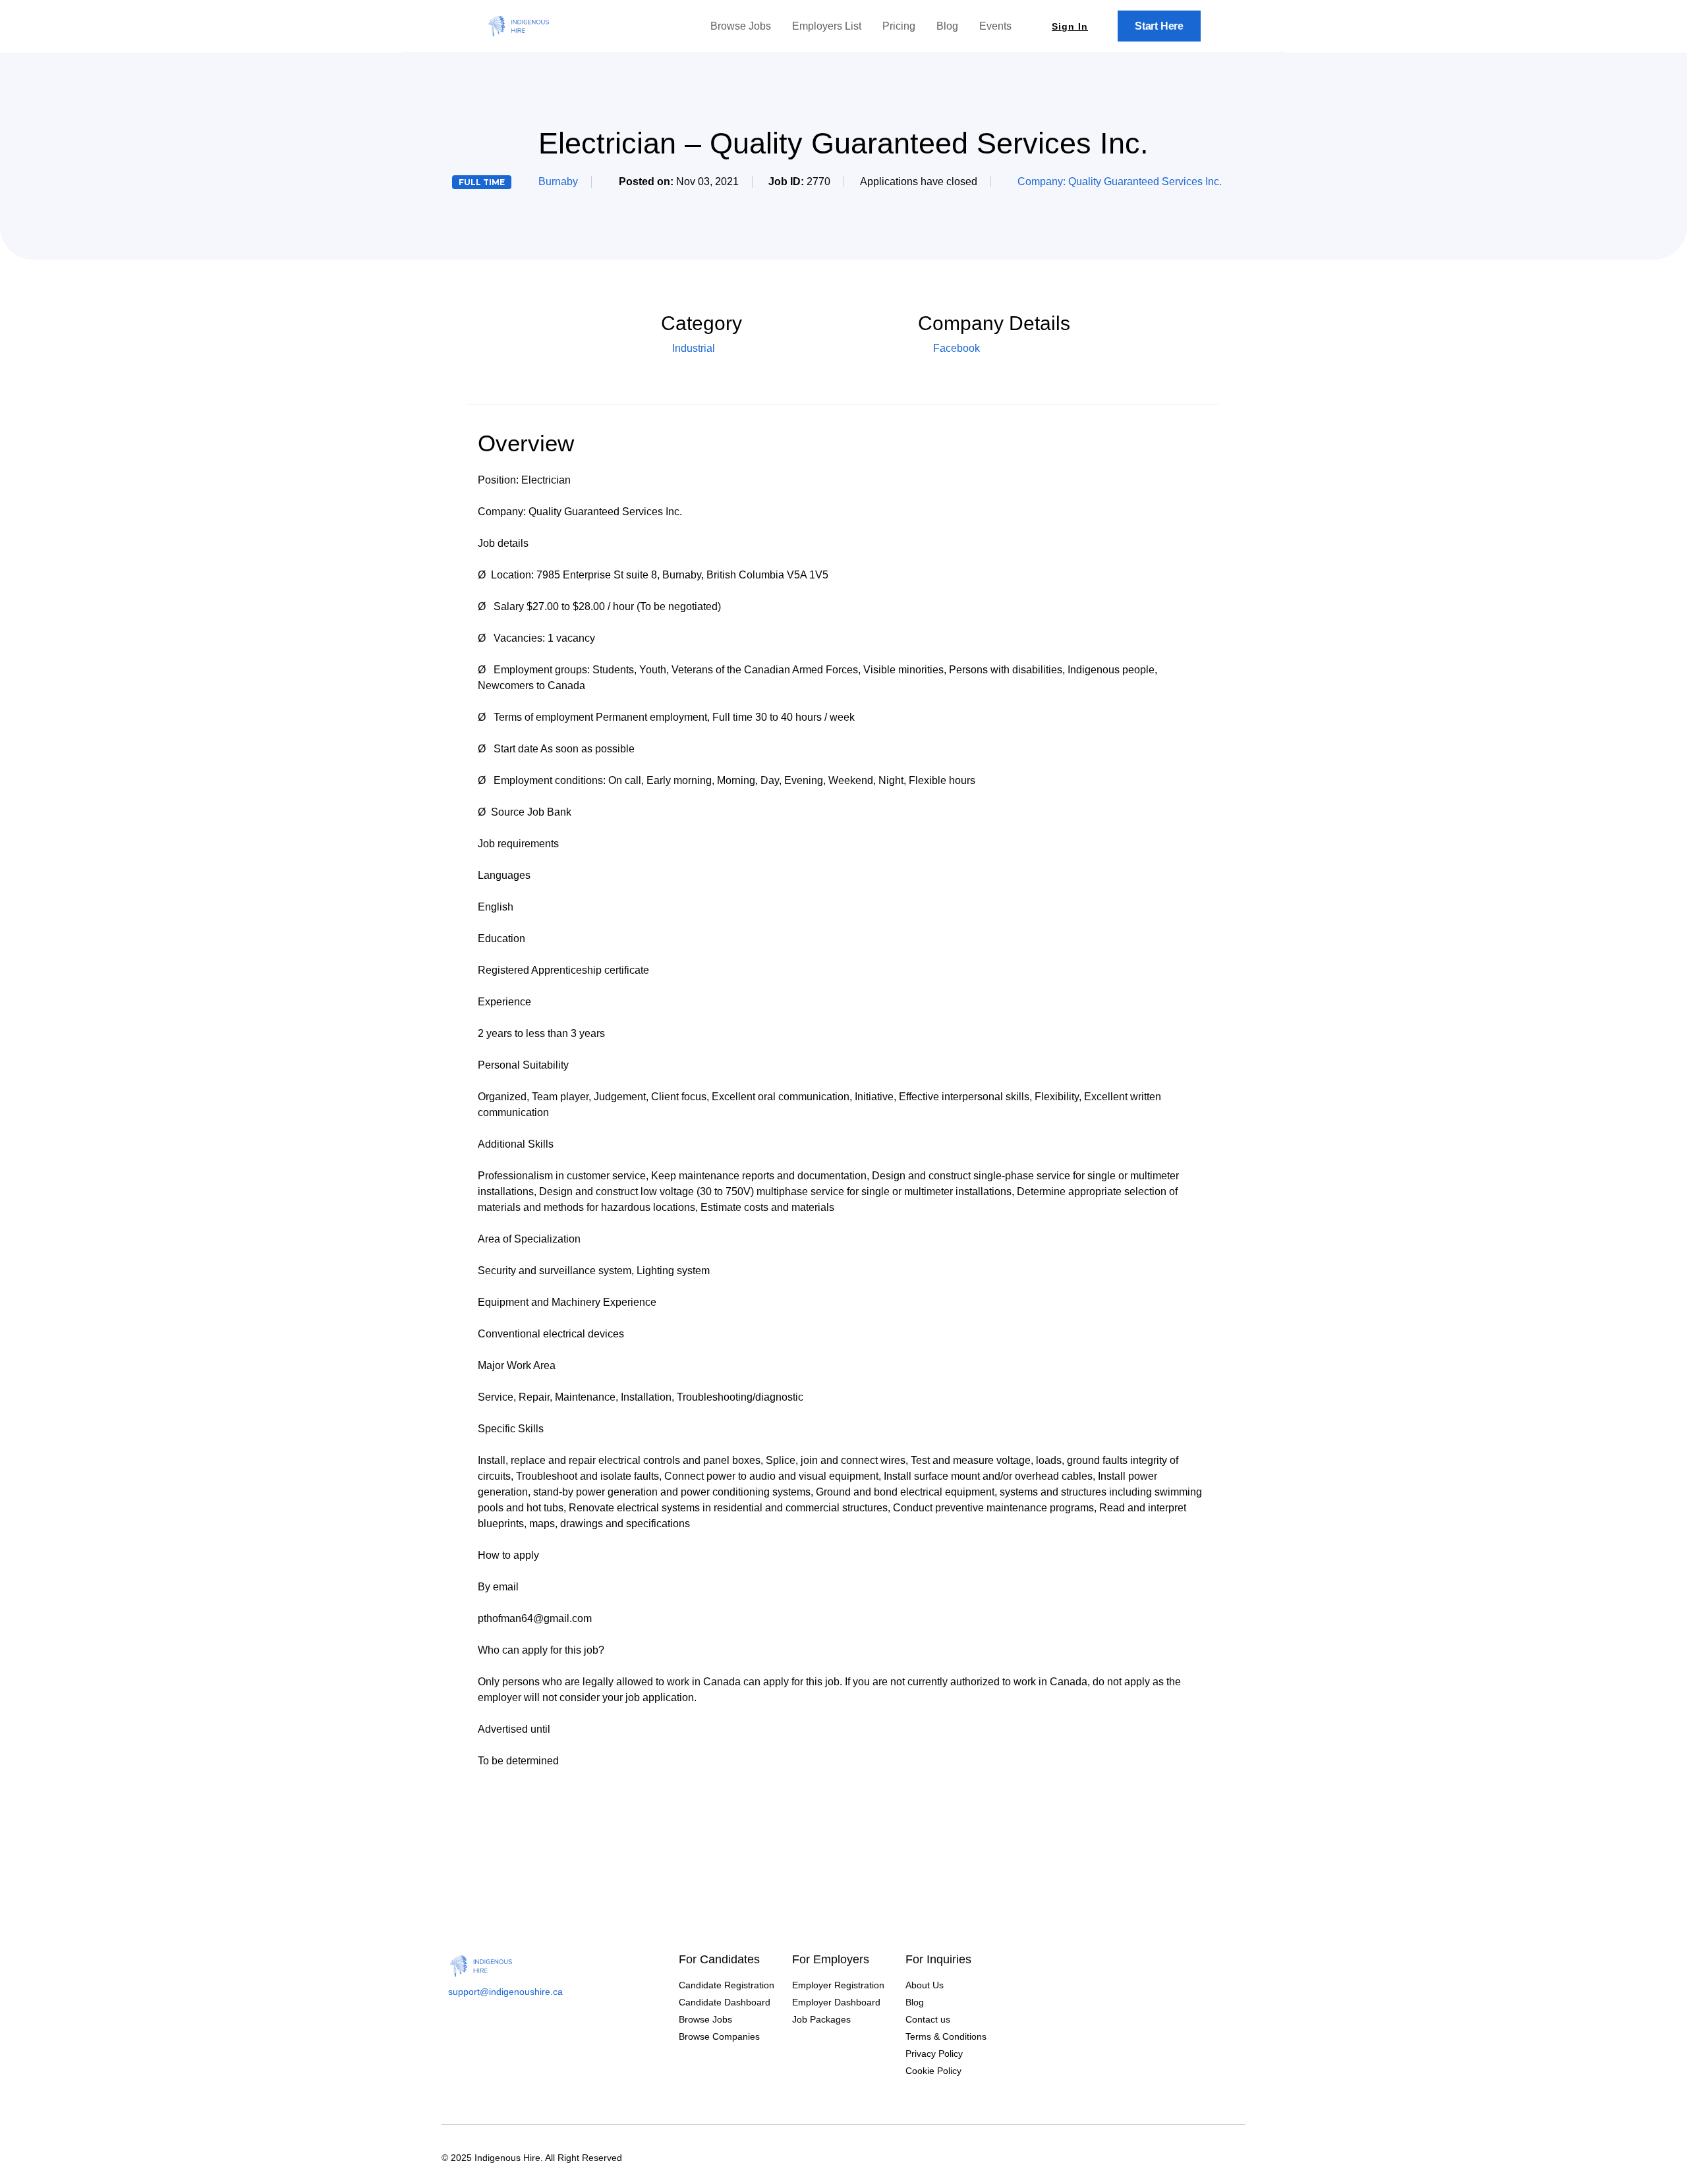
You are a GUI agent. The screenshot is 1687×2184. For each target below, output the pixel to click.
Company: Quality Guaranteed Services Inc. (1120, 182)
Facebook (955, 348)
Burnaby (558, 182)
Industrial (694, 348)
